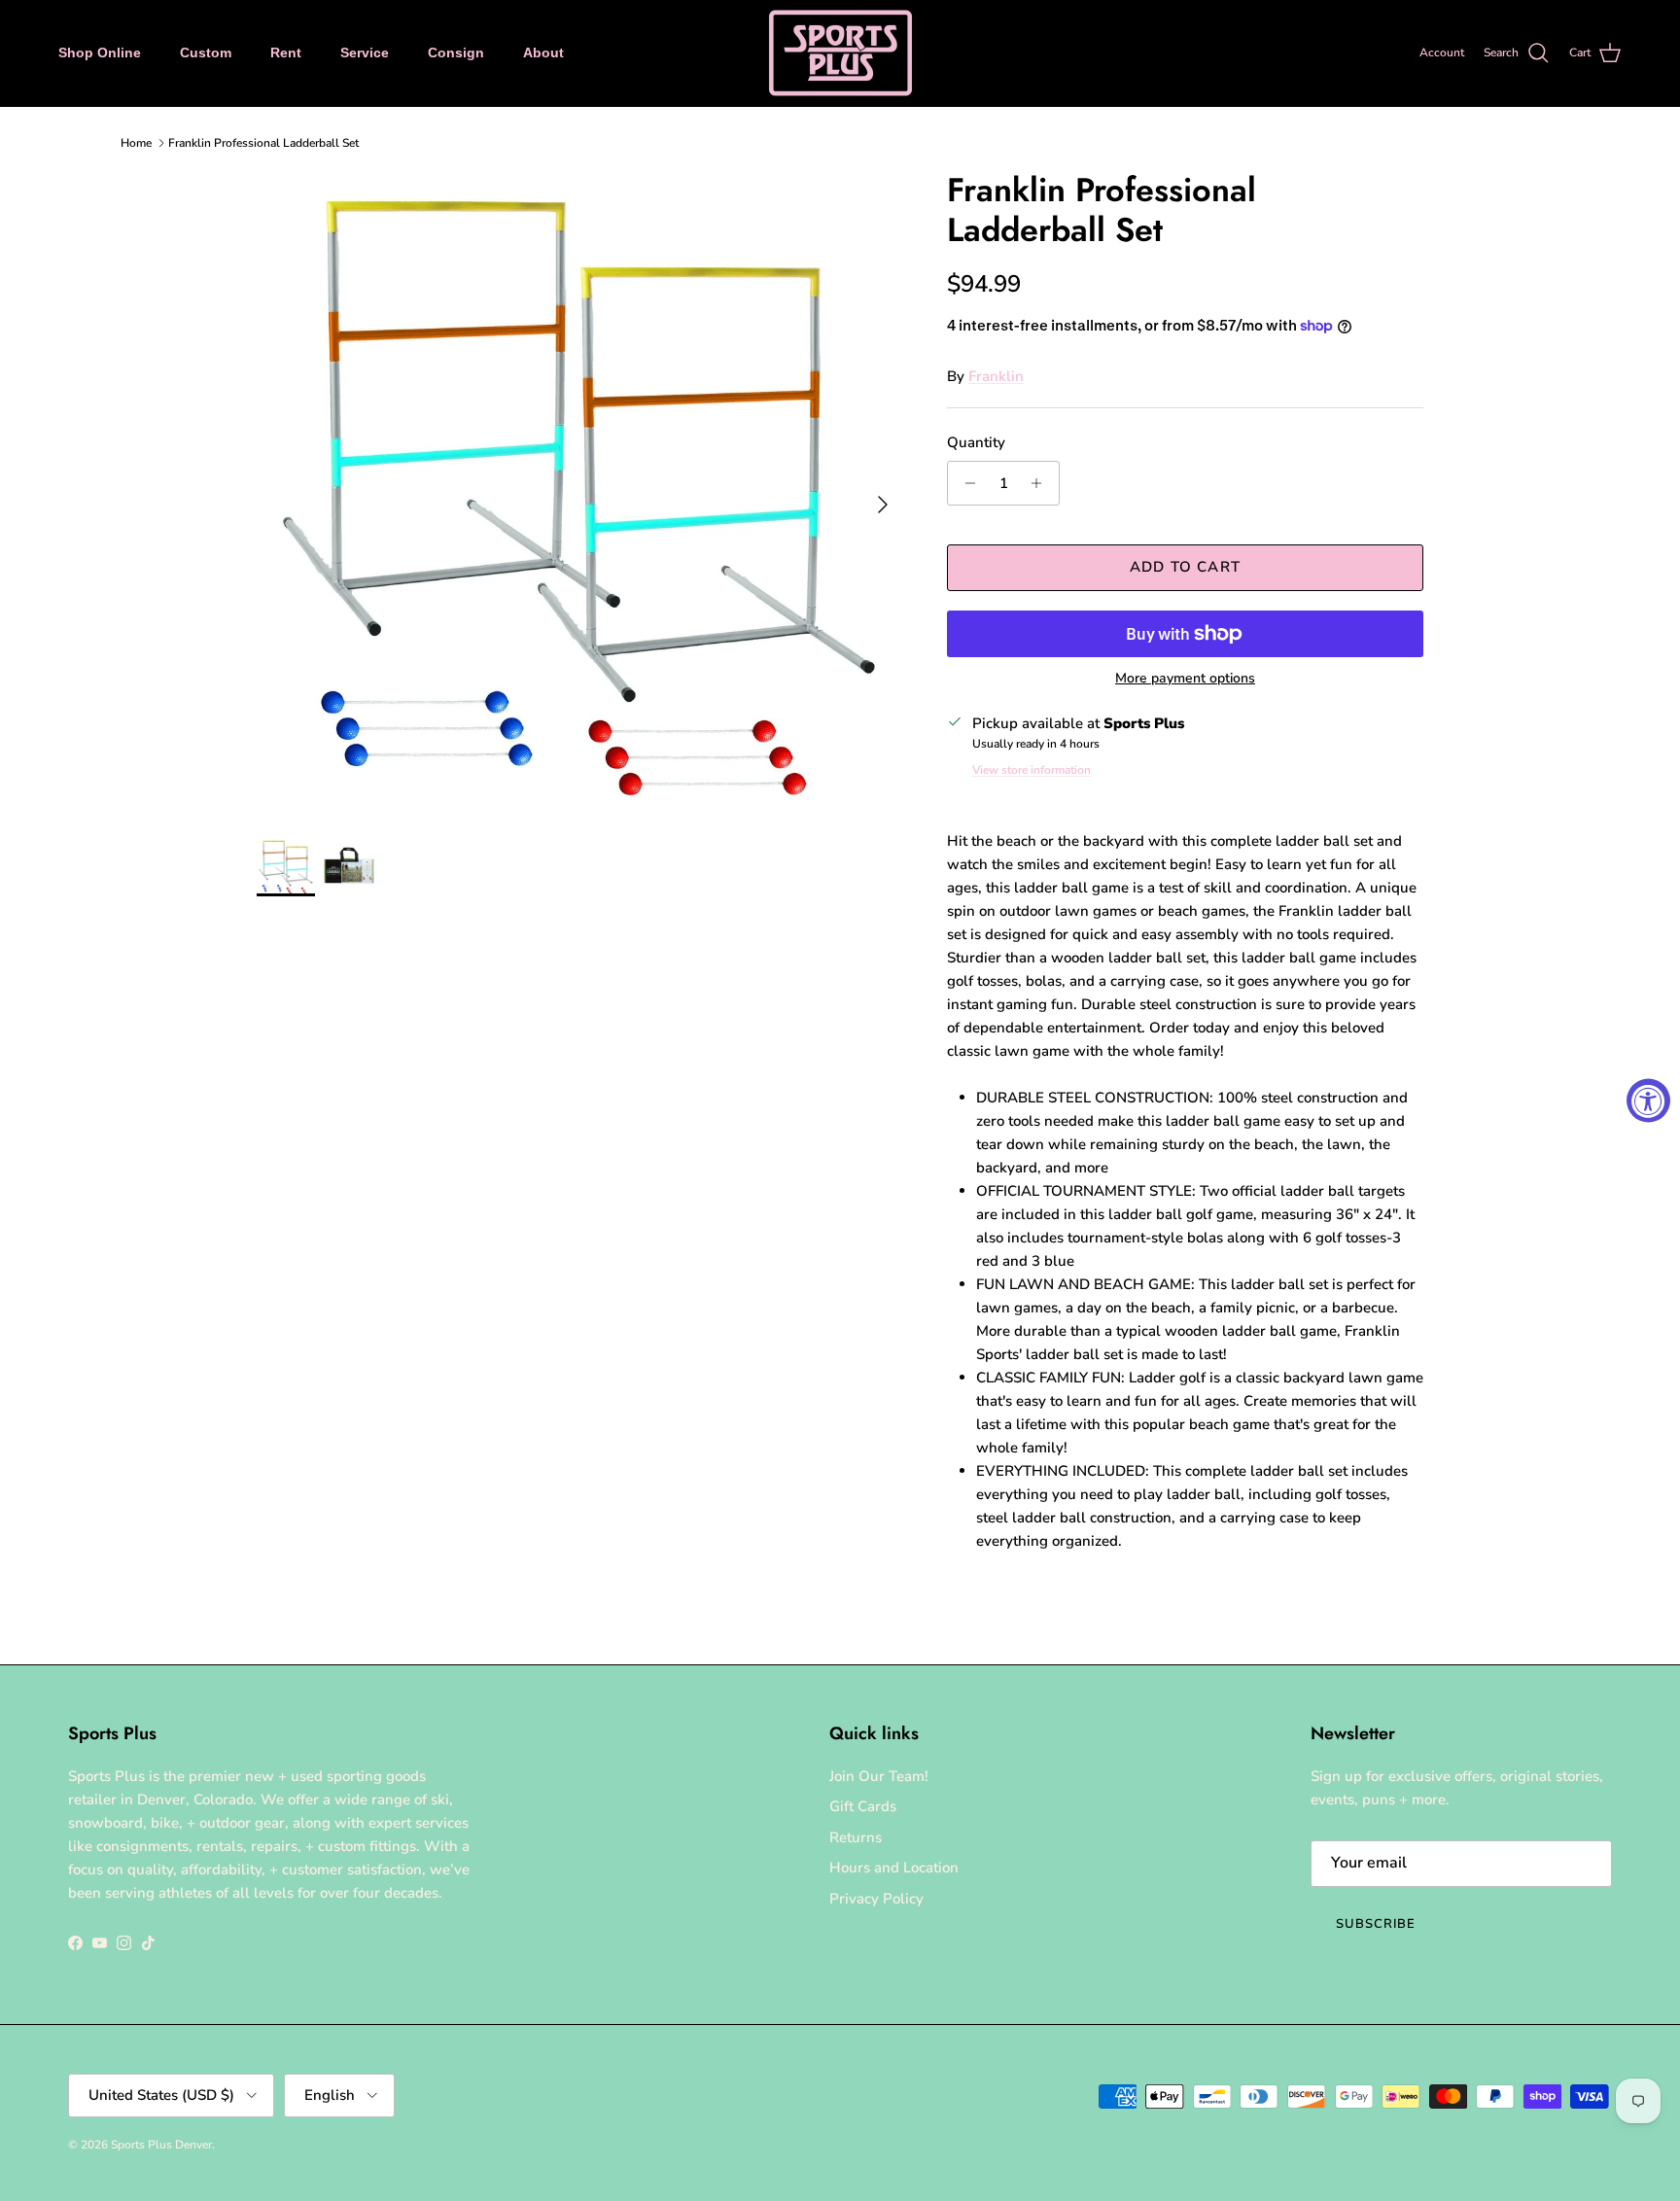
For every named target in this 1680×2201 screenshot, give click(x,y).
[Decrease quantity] (965, 483)
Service (365, 52)
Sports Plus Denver (161, 2145)
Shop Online (100, 52)
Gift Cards (863, 1806)
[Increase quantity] (1042, 483)
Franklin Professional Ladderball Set (263, 143)
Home (136, 143)
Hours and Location (894, 1868)
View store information (1032, 770)
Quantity (976, 442)
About (543, 52)
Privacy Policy (876, 1899)
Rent (286, 52)
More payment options (1185, 679)
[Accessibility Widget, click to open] (1648, 1101)
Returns (856, 1837)
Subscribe (1376, 1924)
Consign (456, 52)
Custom (206, 52)
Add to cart (1185, 567)
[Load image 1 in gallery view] (580, 495)
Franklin (996, 376)
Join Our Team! (879, 1776)
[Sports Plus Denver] (840, 53)
